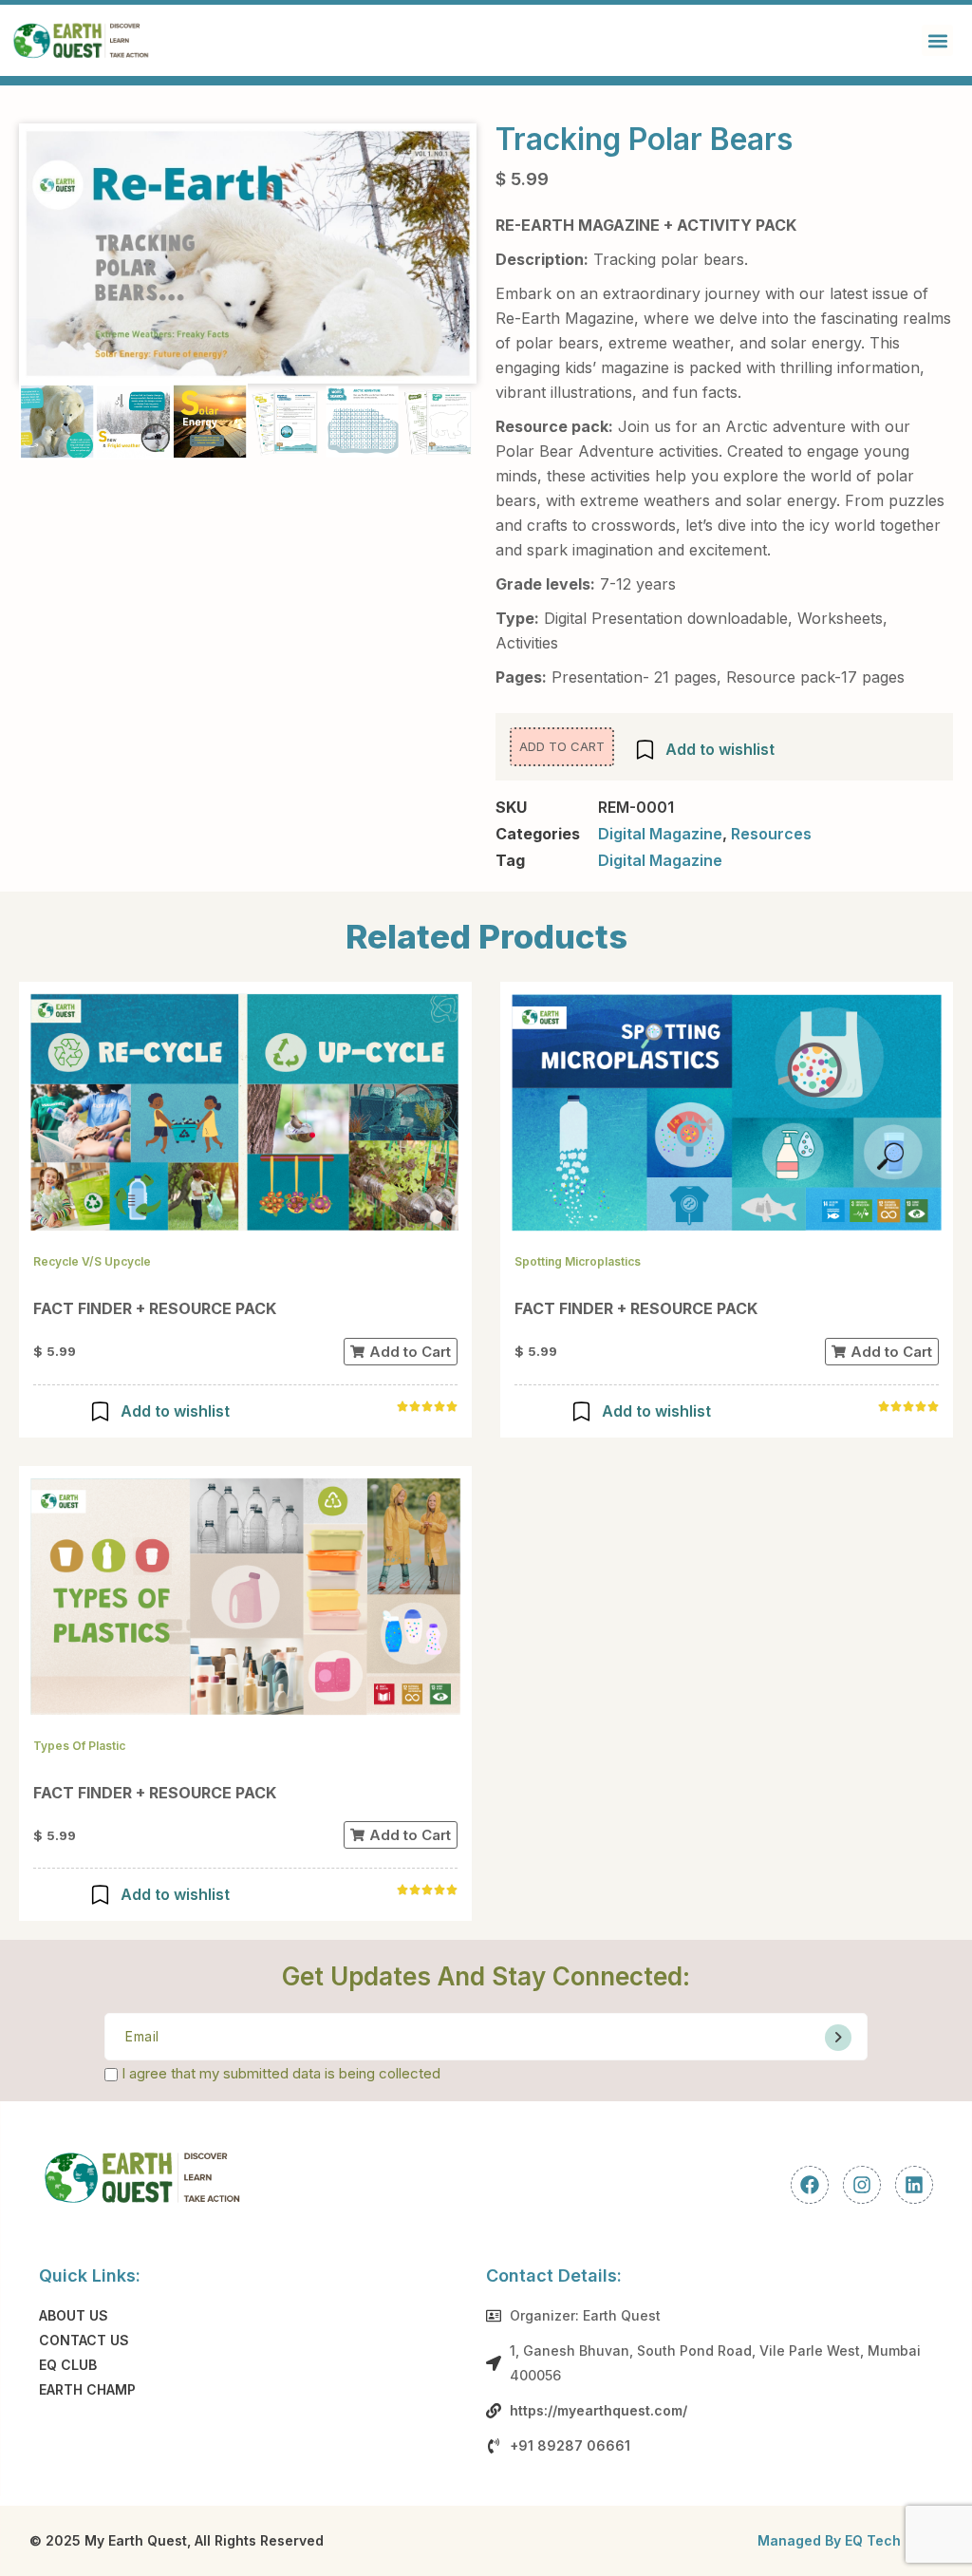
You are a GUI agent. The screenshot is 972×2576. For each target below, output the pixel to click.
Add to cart (562, 746)
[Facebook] (810, 2185)
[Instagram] (862, 2185)
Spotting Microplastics (578, 1261)
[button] (937, 40)
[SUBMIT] (838, 2038)
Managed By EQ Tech (829, 2540)
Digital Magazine (660, 834)
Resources (771, 834)
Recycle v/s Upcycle (92, 1261)
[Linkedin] (914, 2185)
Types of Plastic (79, 1746)
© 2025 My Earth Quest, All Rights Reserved (177, 2540)
